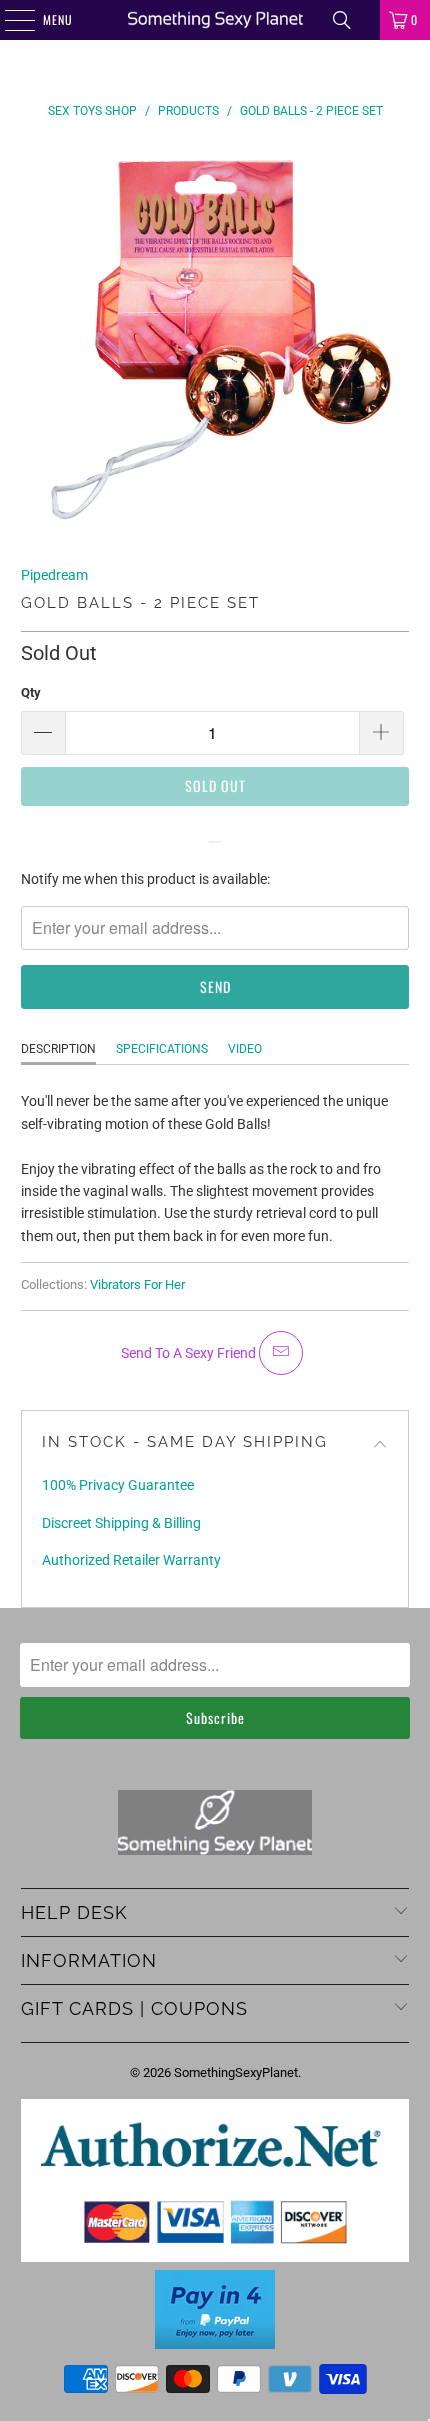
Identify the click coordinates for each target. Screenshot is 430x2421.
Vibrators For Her (137, 1284)
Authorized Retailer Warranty (131, 1560)
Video (245, 1049)
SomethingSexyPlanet (236, 2072)
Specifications (162, 1049)
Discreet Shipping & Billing (121, 1523)
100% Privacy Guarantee (118, 1485)
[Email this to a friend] (281, 1353)
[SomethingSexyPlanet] (215, 20)
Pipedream (54, 575)
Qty (31, 692)
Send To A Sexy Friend (190, 1353)
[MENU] (9, 20)
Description (58, 1049)
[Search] (342, 20)
